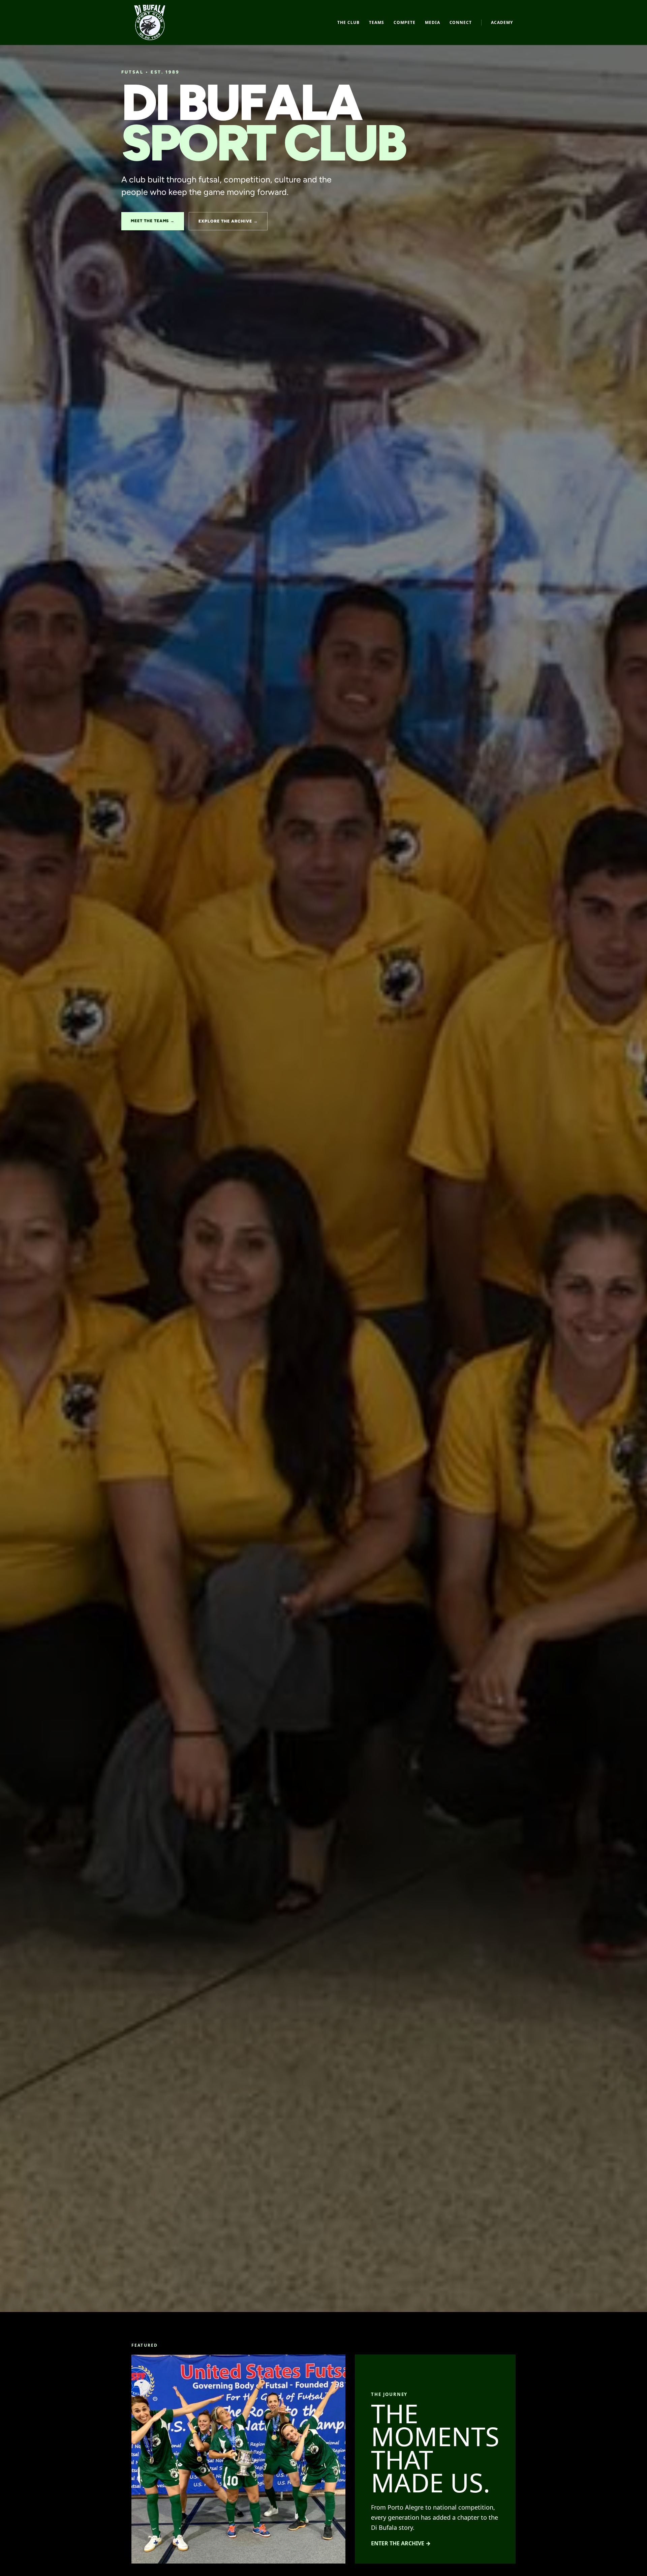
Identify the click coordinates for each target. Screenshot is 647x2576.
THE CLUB (348, 22)
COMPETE (405, 22)
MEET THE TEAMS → (153, 221)
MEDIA (433, 22)
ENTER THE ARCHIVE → (401, 2543)
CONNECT (461, 22)
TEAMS (377, 22)
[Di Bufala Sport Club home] (150, 22)
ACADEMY (502, 22)
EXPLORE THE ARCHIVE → (228, 221)
